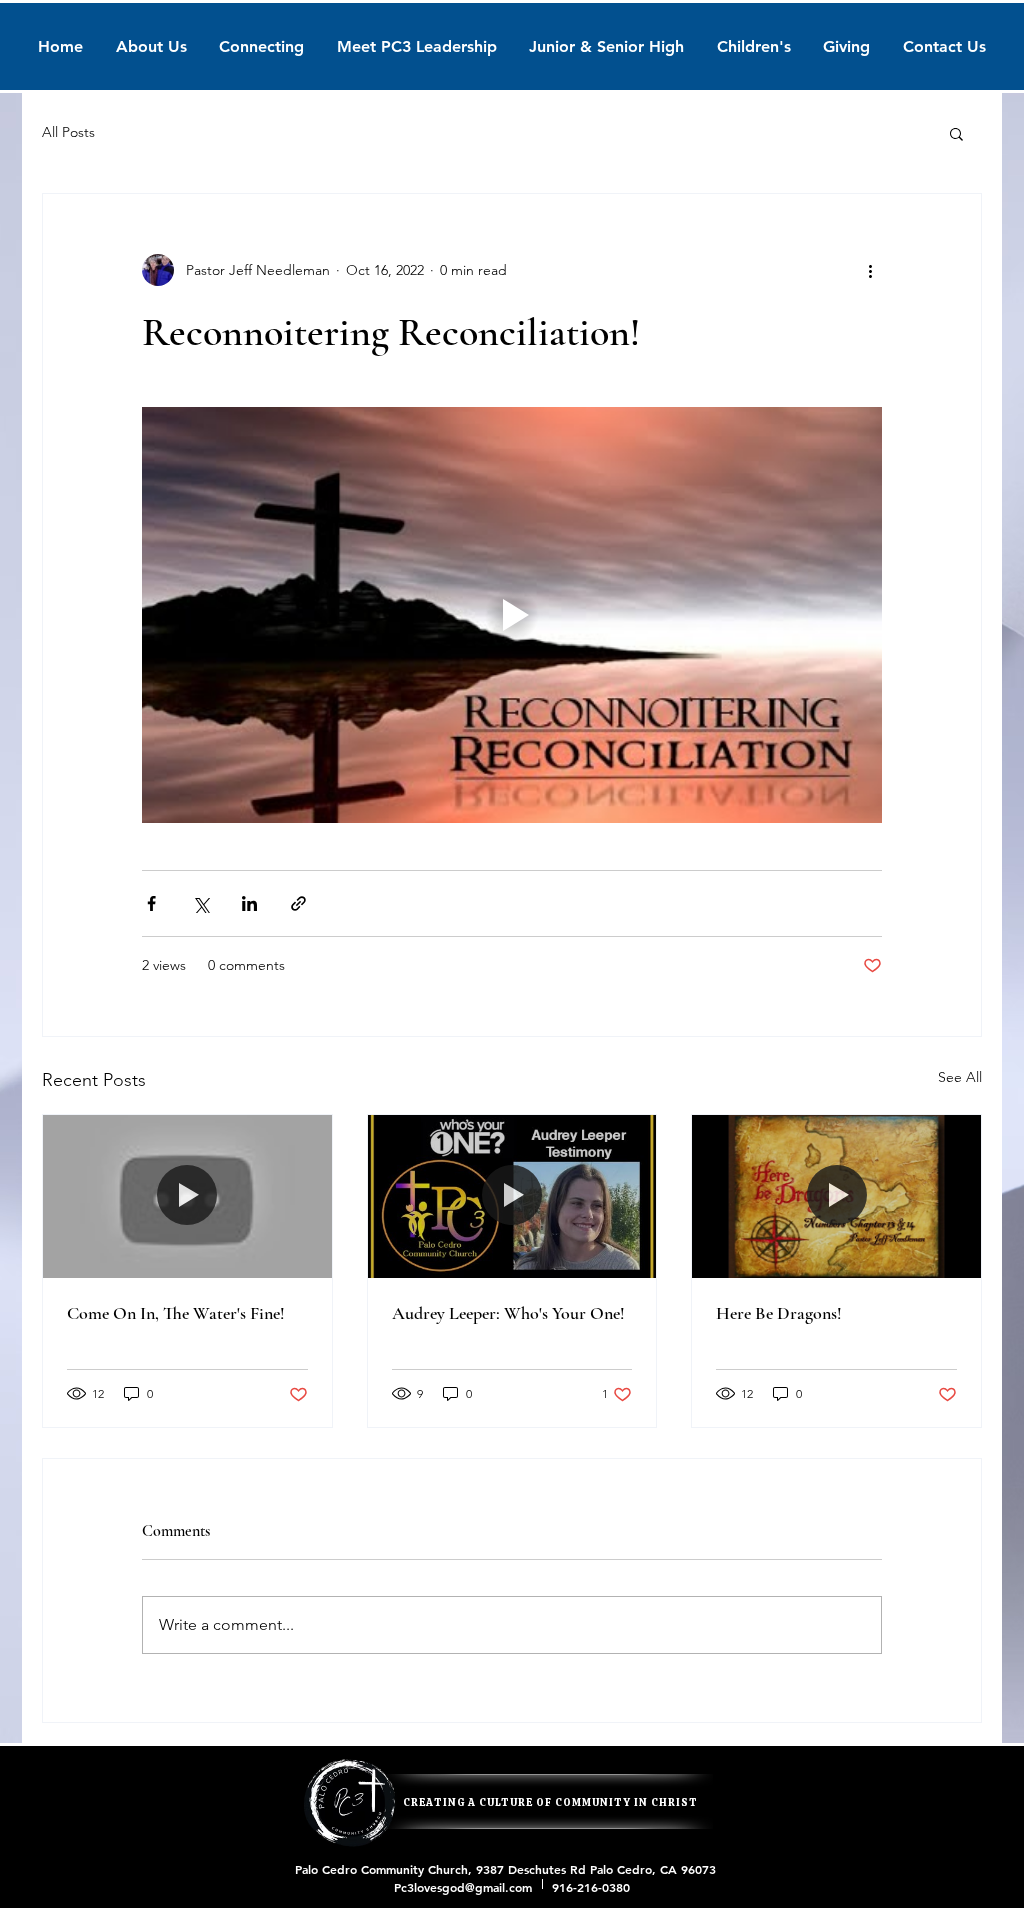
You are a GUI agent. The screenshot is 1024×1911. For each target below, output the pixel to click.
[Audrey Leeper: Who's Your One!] (512, 1196)
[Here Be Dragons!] (836, 1196)
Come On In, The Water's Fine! (176, 1313)
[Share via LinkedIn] (249, 903)
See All (960, 1077)
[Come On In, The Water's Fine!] (187, 1196)
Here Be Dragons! (779, 1313)
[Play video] (512, 615)
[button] (956, 133)
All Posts (68, 132)
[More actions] (870, 270)
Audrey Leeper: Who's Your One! (508, 1313)
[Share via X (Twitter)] (200, 903)
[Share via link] (298, 903)
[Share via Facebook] (151, 903)
